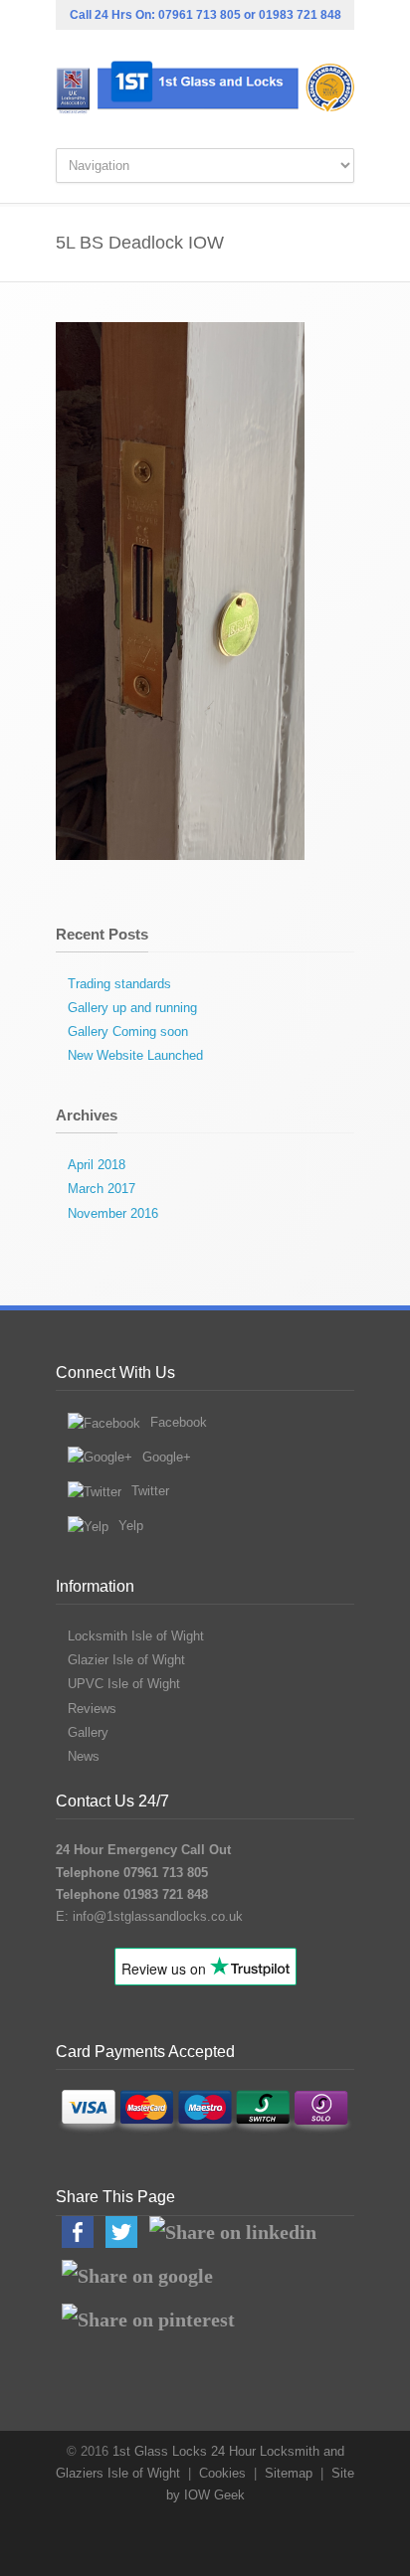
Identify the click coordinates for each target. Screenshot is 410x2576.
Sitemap (289, 2473)
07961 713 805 (200, 15)
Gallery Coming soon (128, 1031)
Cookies (222, 2473)
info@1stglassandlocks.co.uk (158, 1916)
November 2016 (113, 1213)
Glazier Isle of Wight (126, 1660)
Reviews (92, 1709)
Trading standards (119, 984)
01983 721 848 (300, 15)
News (84, 1756)
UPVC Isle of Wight (124, 1684)
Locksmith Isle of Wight (136, 1636)
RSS (220, 2536)
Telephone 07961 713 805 (132, 1873)
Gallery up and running (132, 1008)
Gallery (88, 1732)
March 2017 (102, 1189)
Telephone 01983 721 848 (132, 1894)
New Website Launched (135, 1055)
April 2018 (97, 1165)
